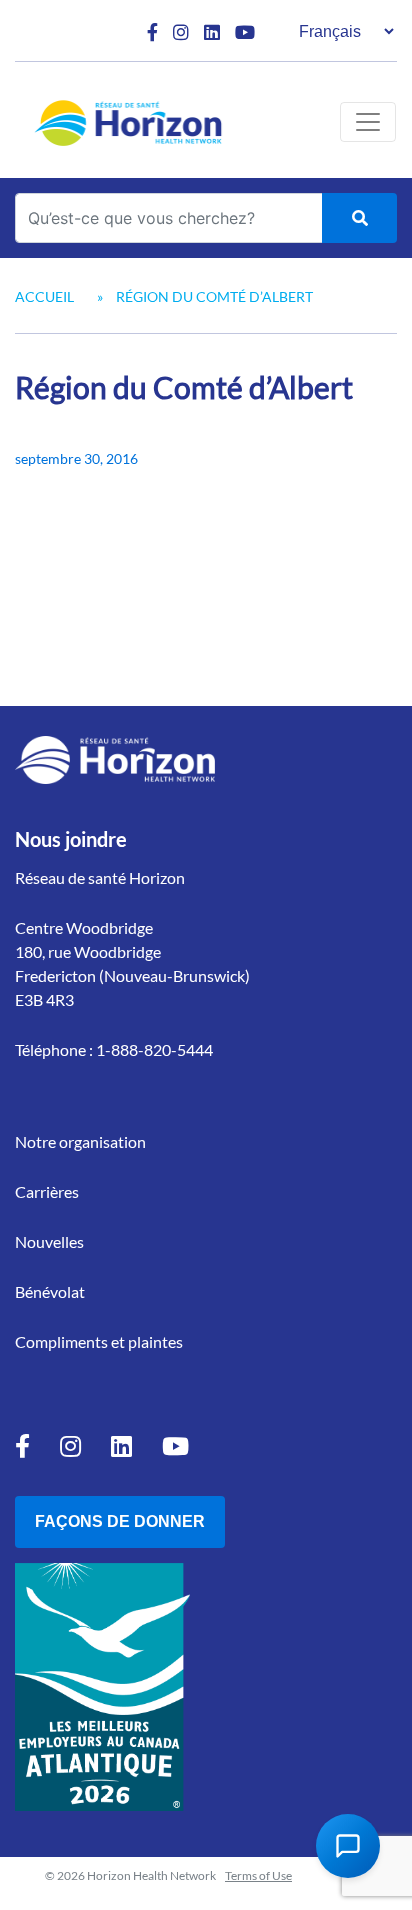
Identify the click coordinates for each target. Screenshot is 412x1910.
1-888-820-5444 (154, 1049)
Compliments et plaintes (99, 1341)
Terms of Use (258, 1875)
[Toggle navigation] (368, 122)
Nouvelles (49, 1241)
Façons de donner (120, 1521)
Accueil (44, 296)
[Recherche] (359, 218)
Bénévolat (50, 1291)
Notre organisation (80, 1141)
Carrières (47, 1191)
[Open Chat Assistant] (348, 1846)
